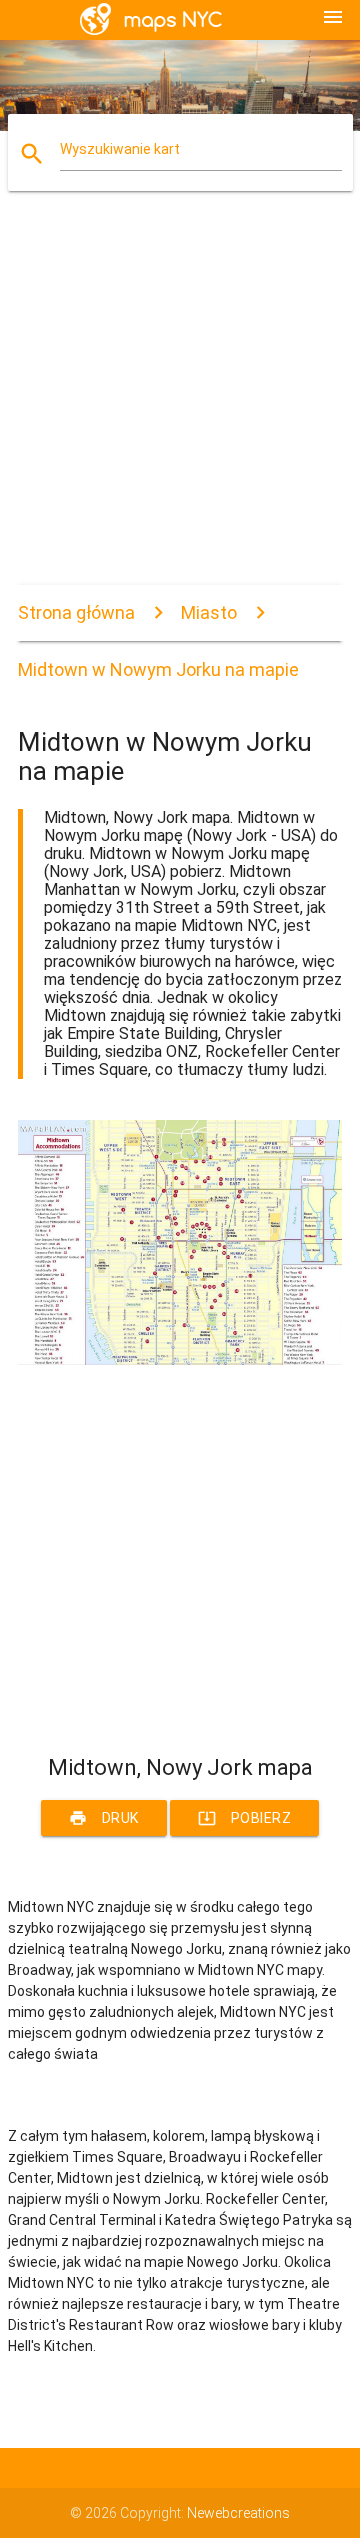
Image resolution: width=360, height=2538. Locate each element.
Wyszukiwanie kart (120, 149)
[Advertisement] (180, 405)
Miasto (209, 612)
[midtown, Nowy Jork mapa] (180, 1360)
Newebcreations (238, 2513)
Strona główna (76, 612)
